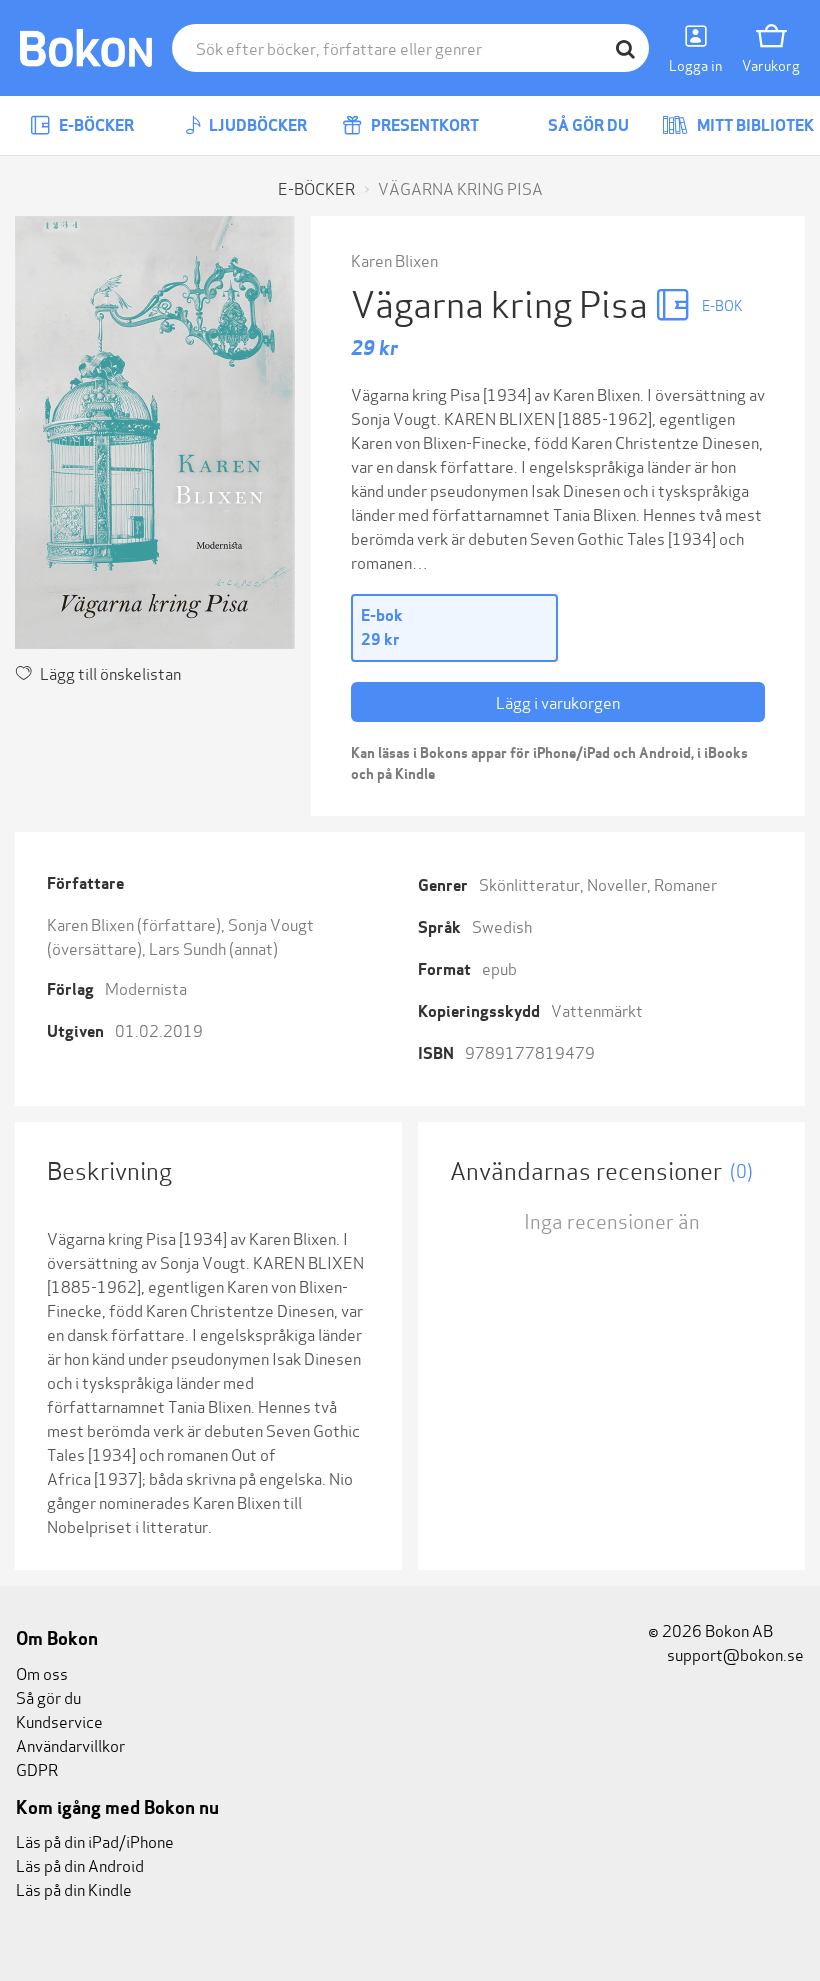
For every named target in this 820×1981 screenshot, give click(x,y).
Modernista (146, 987)
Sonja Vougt (271, 923)
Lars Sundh (187, 947)
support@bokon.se (734, 1653)
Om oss (42, 1672)
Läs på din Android (80, 1864)
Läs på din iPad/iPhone (95, 1840)
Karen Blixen (394, 259)
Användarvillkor (70, 1744)
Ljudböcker (256, 125)
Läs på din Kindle (74, 1888)
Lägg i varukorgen (558, 701)
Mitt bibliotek (754, 125)
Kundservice (59, 1720)
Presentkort (423, 125)
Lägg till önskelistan (110, 672)
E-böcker (95, 125)
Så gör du (587, 125)
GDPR (37, 1768)
